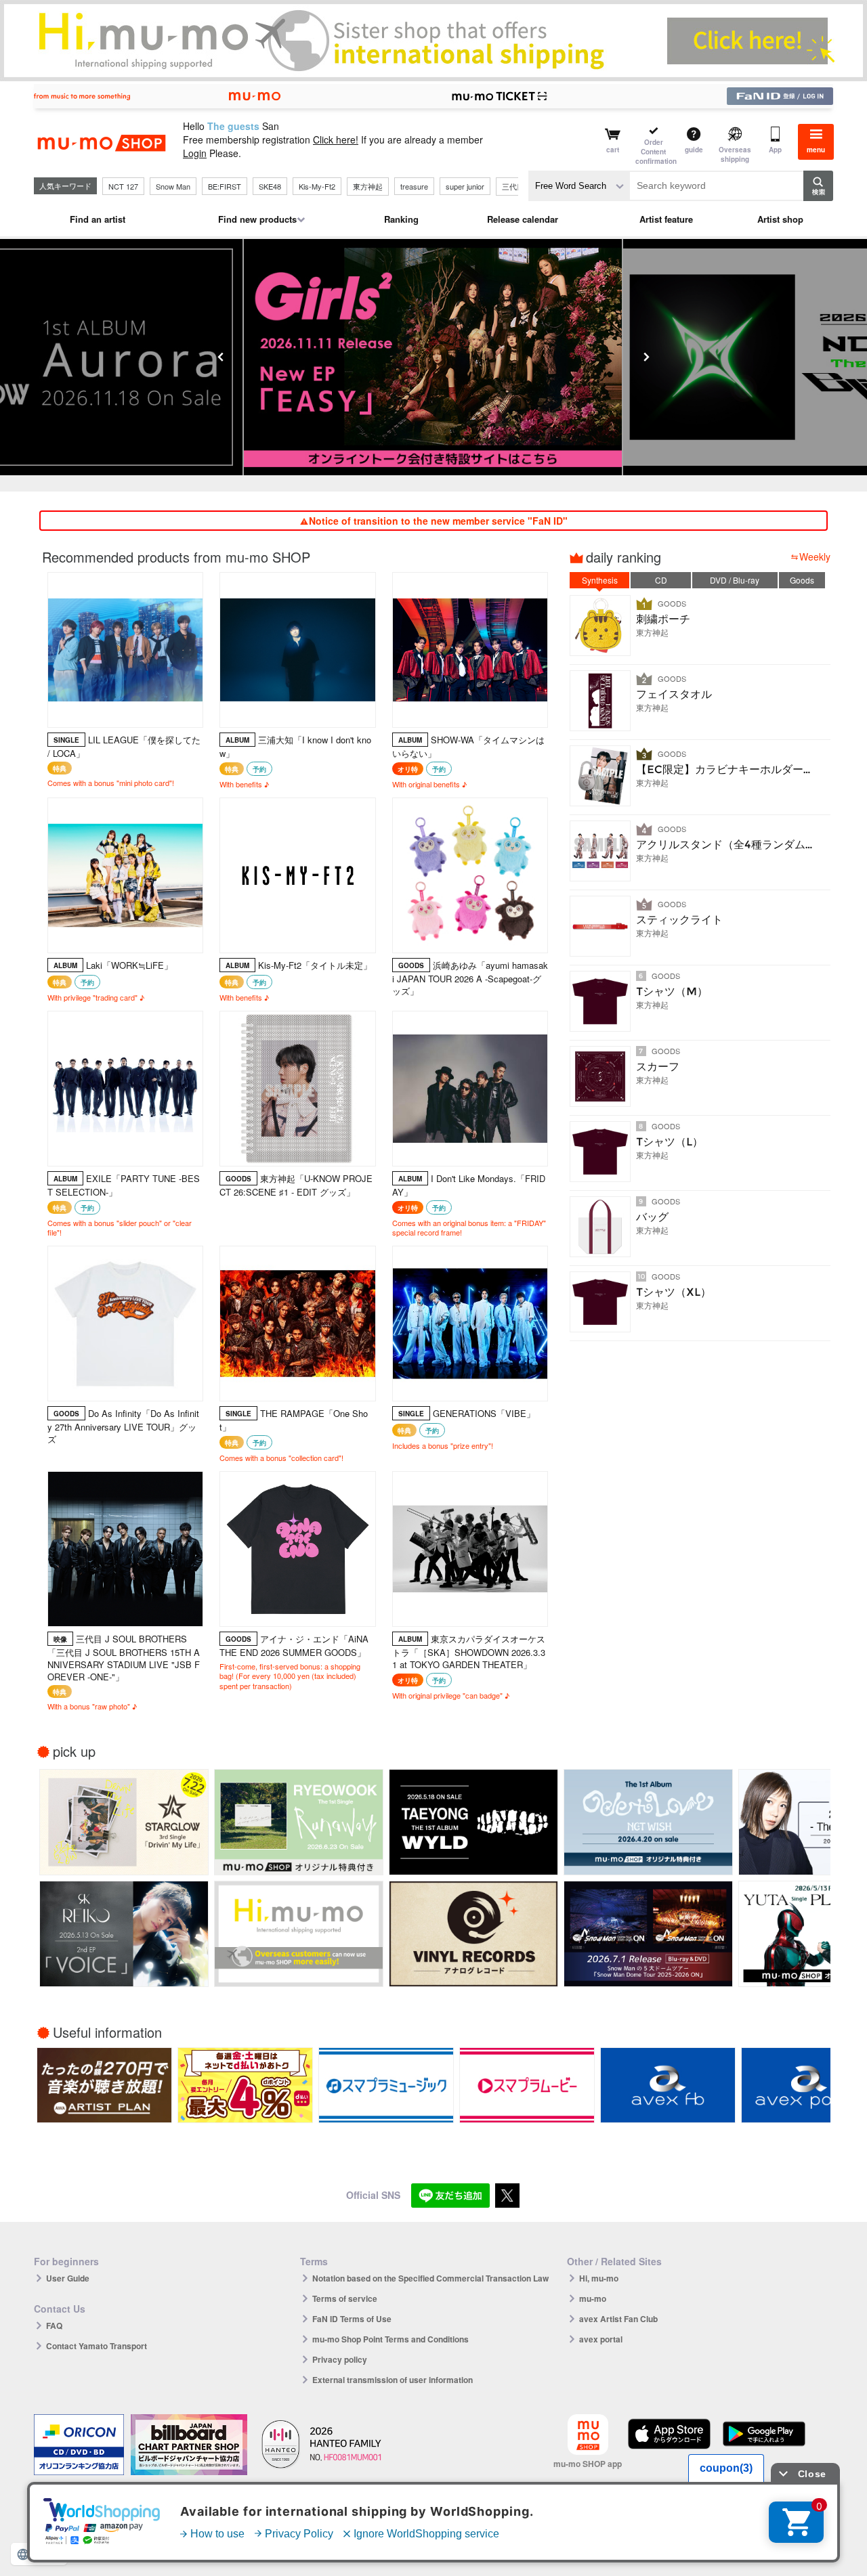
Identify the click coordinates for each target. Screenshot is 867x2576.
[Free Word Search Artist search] (579, 186)
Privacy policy (340, 2359)
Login (195, 153)
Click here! (336, 139)
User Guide (68, 2278)
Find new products (257, 219)
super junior (465, 186)
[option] (433, 357)
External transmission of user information (393, 2380)
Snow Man (173, 186)
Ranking (401, 219)
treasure (414, 186)
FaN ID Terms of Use (352, 2319)
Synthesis (600, 580)
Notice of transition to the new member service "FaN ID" (438, 521)
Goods (802, 580)
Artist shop (780, 219)
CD (661, 580)
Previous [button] (221, 357)
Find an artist (98, 219)
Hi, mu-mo (599, 2278)
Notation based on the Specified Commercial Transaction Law (430, 2278)
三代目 (513, 186)
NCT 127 (123, 186)
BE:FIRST (225, 186)
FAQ (54, 2326)
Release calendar (523, 219)
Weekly (815, 556)
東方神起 (368, 186)
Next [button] (646, 357)
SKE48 (270, 186)
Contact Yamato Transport (97, 2346)
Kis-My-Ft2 (317, 186)
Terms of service (345, 2298)
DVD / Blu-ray (735, 580)
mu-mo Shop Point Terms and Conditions (390, 2339)
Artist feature (666, 219)
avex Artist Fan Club (618, 2319)
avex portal (601, 2339)
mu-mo (593, 2298)
